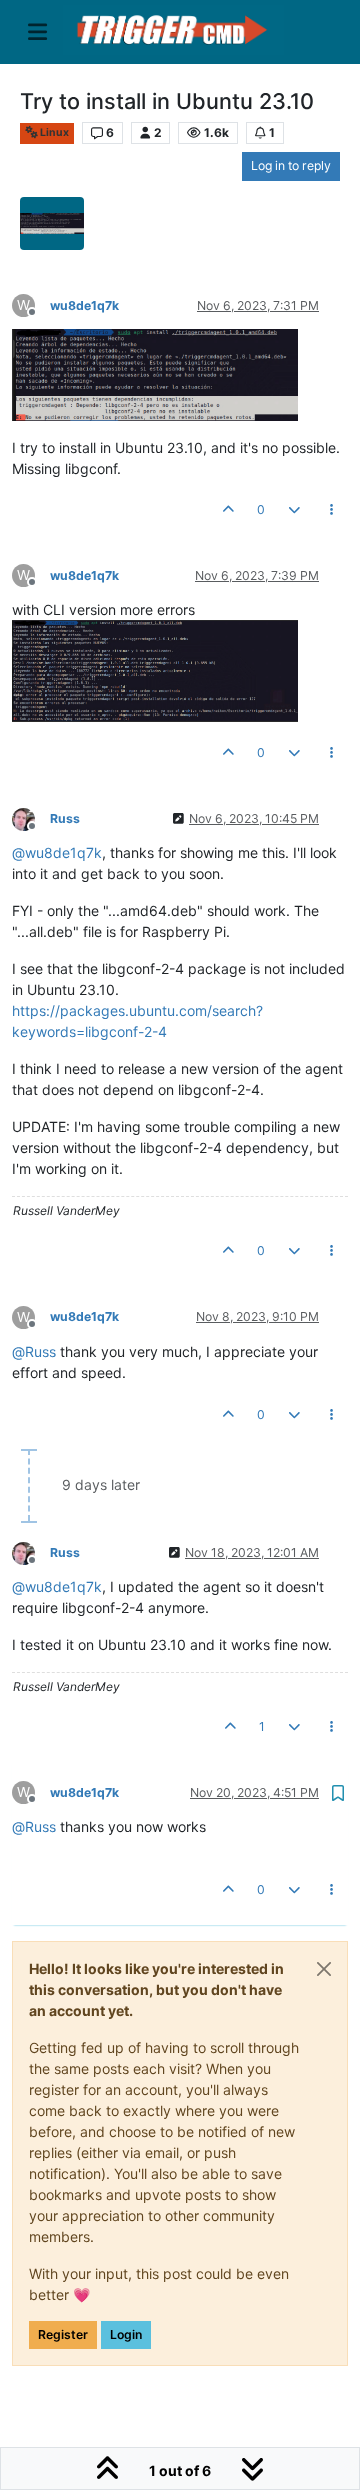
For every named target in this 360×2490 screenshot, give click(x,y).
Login (126, 2334)
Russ (65, 818)
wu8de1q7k (84, 305)
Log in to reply (291, 165)
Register (63, 2334)
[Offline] (31, 817)
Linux (53, 132)
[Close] (324, 1969)
